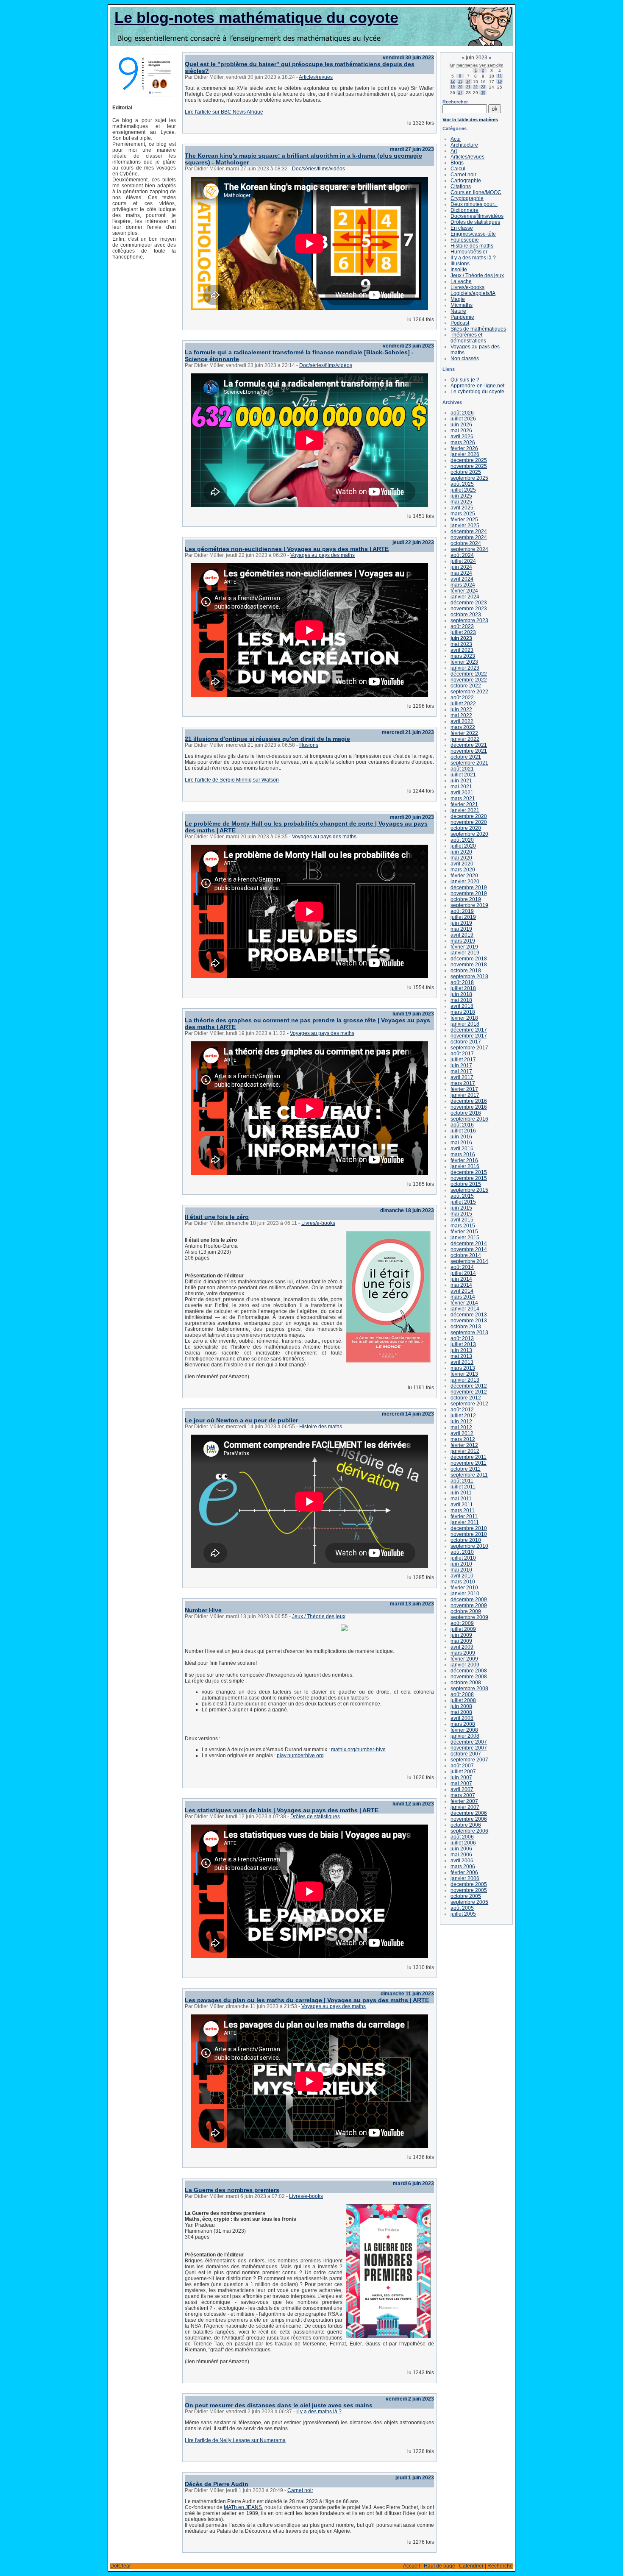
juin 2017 (461, 1065)
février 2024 (464, 591)
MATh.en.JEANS (243, 2507)
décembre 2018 (469, 959)
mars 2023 (463, 656)
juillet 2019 (463, 917)
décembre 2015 (469, 1172)
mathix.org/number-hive (358, 1750)
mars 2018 (463, 1012)
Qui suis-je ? (465, 380)
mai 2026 (461, 431)
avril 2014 (462, 1291)
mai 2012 (461, 1427)
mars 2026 (463, 442)
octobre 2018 (466, 971)
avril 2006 (462, 1861)
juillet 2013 (463, 1344)
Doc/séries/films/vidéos (318, 169)
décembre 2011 (469, 1457)
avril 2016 (462, 1149)
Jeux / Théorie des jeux (319, 1616)
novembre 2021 (469, 751)
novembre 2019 (469, 893)
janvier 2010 (465, 1594)
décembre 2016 (469, 1101)
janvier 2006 (465, 1878)
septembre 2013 (469, 1333)
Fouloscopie (465, 240)
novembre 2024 (469, 537)
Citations (461, 186)
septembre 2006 (469, 1831)
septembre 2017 (469, 1048)
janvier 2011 (465, 1522)
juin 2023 (461, 638)
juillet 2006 (463, 1843)
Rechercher (455, 102)
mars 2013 (463, 1368)
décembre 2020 (469, 816)
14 (468, 81)
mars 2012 (463, 1439)
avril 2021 (462, 793)
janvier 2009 (465, 1665)
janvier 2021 (465, 810)
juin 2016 (461, 1137)
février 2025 (464, 520)
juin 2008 (461, 1706)
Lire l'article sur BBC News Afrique (224, 112)
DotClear (121, 2566)
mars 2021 (463, 798)
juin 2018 (461, 994)
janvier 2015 (465, 1238)
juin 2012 (461, 1422)
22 (476, 87)
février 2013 (464, 1374)
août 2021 (462, 769)
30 (483, 92)
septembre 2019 (469, 905)
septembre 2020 (469, 834)
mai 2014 (461, 1285)
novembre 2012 (469, 1392)
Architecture (464, 145)
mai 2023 (461, 644)
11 (500, 76)
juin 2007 (461, 1778)
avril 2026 (462, 437)
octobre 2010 (466, 1540)
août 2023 (462, 626)
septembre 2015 (469, 1190)
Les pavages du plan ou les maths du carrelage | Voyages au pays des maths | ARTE (307, 2000)
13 (460, 81)
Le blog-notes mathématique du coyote (256, 18)
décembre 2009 (469, 1600)
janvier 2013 (465, 1380)
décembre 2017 (469, 1030)
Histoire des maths (321, 1427)
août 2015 (462, 1196)
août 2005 (462, 1908)
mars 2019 (463, 941)
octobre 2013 (466, 1327)
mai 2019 (461, 929)
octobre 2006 (466, 1825)
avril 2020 (462, 864)
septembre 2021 (469, 763)
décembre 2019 (469, 887)
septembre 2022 (469, 692)
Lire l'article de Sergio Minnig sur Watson (232, 780)
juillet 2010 (463, 1558)
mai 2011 (461, 1499)
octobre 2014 (466, 1255)
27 (460, 92)
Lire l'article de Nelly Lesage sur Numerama (235, 2440)
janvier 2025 (465, 526)
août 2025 (462, 484)
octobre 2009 (466, 1611)
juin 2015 (461, 1208)
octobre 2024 (466, 543)
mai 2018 (461, 1000)
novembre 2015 (469, 1178)
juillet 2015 (463, 1202)
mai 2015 (461, 1214)
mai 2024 (461, 573)
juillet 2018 (463, 988)
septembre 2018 (469, 976)
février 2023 (464, 662)
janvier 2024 (465, 597)
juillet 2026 (463, 419)
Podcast (460, 323)
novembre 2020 (469, 822)
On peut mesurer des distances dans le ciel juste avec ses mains (279, 2405)
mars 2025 (463, 514)
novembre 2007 (469, 1748)
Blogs (457, 163)
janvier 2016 (465, 1166)
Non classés (465, 359)
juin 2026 (461, 425)
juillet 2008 (463, 1700)
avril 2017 (462, 1077)
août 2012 (462, 1410)
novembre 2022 (469, 680)
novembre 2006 (469, 1819)
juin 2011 (461, 1493)
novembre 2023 (469, 609)
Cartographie (466, 181)
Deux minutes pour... (474, 204)
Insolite (459, 270)
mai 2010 (461, 1570)
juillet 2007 (463, 1772)
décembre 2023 (469, 603)
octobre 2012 (466, 1398)
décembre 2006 (469, 1813)
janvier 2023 (465, 668)
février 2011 (464, 1516)
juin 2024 (461, 567)
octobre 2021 (466, 757)
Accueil (412, 2566)
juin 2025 (461, 496)
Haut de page (439, 2566)
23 (483, 87)
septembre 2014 (469, 1261)
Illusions (309, 745)
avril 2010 (462, 1576)
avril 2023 (462, 650)
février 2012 (464, 1445)
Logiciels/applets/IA (473, 293)
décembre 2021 (469, 745)
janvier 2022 (465, 739)
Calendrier (471, 2566)
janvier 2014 (465, 1309)
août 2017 (462, 1054)
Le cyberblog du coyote (477, 392)
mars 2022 (463, 727)
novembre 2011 (469, 1463)
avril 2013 (462, 1362)
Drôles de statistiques (315, 1817)
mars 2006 (463, 1867)
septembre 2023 (469, 620)
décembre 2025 (469, 460)
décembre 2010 (469, 1528)
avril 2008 (462, 1718)
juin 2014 (461, 1279)
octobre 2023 (466, 615)
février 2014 (464, 1303)
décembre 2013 (469, 1315)
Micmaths (462, 305)
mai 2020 (461, 858)
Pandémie (462, 317)
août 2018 (462, 982)
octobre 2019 (466, 899)
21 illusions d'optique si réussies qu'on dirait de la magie (267, 739)
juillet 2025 (463, 490)
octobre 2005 (466, 1896)
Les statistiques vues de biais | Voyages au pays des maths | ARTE (282, 1810)
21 (468, 87)
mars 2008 (463, 1724)
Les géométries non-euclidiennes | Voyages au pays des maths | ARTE (287, 549)
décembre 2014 (469, 1243)
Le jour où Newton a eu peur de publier (241, 1420)
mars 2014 (463, 1297)
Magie (458, 299)
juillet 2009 (463, 1629)
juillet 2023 (463, 632)
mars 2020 (463, 870)
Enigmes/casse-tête (473, 234)
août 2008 (462, 1694)
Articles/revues (316, 77)
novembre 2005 (469, 1890)
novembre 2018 (469, 965)
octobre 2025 (466, 472)
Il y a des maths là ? (319, 2412)
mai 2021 (461, 787)
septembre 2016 (469, 1119)
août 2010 (462, 1552)
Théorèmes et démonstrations (468, 338)
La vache (461, 281)
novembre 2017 (469, 1036)
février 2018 (464, 1018)
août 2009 (462, 1623)
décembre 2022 (469, 674)
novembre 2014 (469, 1249)
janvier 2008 (465, 1736)
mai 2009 (461, 1641)
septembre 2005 (469, 1902)
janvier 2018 (465, 1024)
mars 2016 (463, 1154)
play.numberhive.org (300, 1755)
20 (460, 87)
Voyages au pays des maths (323, 555)
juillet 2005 (463, 1914)
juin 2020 (461, 852)
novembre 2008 (469, 1677)
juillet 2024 (463, 561)
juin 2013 (461, 1350)
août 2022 (462, 698)
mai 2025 (461, 502)
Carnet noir (300, 2490)
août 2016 (462, 1125)
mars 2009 (463, 1653)
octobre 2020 (466, 828)
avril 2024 (462, 579)
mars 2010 (463, 1582)
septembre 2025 (469, 478)
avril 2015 (462, 1220)
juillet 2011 (463, 1487)
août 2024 (462, 555)
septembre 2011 (469, 1475)
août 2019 (462, 911)
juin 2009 (461, 1635)
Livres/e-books (318, 1223)
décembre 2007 (469, 1742)
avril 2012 (462, 1433)
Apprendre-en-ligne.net (477, 386)
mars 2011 (463, 1511)
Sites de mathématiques (478, 329)
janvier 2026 (465, 454)
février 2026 (464, 448)
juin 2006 (461, 1849)
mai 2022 (461, 715)
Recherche (500, 2566)
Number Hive (203, 1610)
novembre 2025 (469, 466)
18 (500, 81)
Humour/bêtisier (469, 252)
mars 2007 (463, 1795)
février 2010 (464, 1588)
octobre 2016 (466, 1113)
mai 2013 (461, 1356)
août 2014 (462, 1267)
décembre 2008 (469, 1671)
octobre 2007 (466, 1754)
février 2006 (464, 1872)
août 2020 (462, 840)
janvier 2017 (465, 1095)
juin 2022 (461, 709)
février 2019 (464, 947)
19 (453, 87)
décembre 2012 (469, 1386)
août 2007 (462, 1766)
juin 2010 (461, 1564)
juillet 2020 (463, 846)
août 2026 (462, 413)
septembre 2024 (469, 549)
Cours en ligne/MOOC (476, 192)
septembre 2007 (469, 1760)
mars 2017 (463, 1083)
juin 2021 (461, 781)
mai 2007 (461, 1783)
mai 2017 (461, 1071)
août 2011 (462, 1481)
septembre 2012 (469, 1404)
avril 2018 (462, 1006)
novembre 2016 (469, 1107)
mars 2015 (463, 1226)
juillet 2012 (463, 1416)
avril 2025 (462, 508)
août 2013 (462, 1338)
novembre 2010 (469, 1534)
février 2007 (464, 1801)
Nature (458, 311)
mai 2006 (461, 1855)
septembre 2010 (469, 1546)
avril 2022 (462, 721)
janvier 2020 (465, 882)
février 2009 (464, 1659)
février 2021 (464, 804)
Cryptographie (467, 198)
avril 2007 (462, 1789)
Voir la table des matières (470, 120)
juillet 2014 (463, 1273)
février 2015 (464, 1232)
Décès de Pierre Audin (217, 2484)
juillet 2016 (463, 1131)
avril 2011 (462, 1505)
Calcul (458, 169)
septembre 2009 (469, 1617)
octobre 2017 (466, 1042)
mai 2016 (461, 1143)
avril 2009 (462, 1647)
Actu (456, 139)
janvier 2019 (465, 953)
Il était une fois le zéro (217, 1217)
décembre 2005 (469, 1884)
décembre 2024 (469, 531)
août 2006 (462, 1837)
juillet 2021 (463, 775)
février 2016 (464, 1160)
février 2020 (464, 876)
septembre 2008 (469, 1689)
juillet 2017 (463, 1060)
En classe (462, 228)
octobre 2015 (466, 1184)
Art (454, 151)
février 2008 (464, 1730)
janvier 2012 (465, 1451)
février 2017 (464, 1089)
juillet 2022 (463, 704)
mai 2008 (461, 1712)
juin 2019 (461, 923)
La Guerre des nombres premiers (232, 2190)
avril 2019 (462, 935)
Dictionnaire (464, 210)
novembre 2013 (469, 1321)
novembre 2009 (469, 1605)
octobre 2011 (466, 1469)
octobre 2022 (466, 686)
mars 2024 (463, 585)
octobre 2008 (466, 1683)
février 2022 (464, 733)
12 (453, 81)
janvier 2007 (465, 1807)
